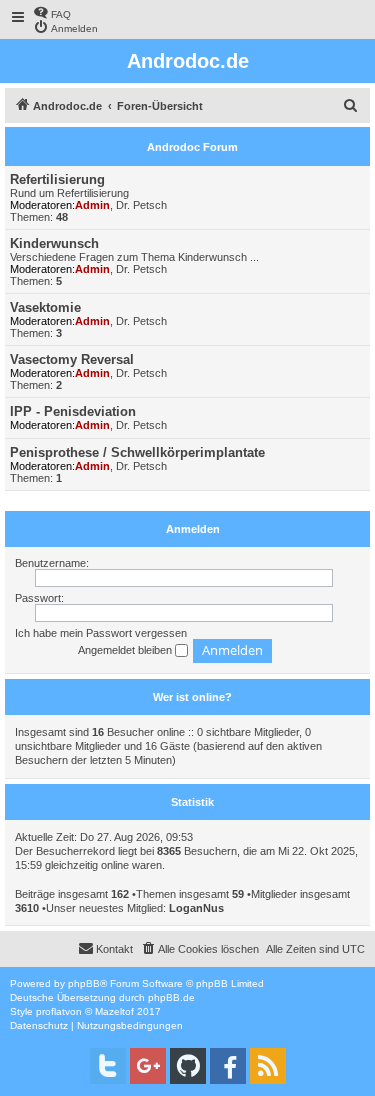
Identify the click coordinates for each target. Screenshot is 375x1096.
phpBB (84, 983)
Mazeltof (114, 1011)
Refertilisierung (57, 179)
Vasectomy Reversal (72, 359)
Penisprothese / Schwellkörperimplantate (137, 452)
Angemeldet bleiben (126, 650)
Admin (92, 205)
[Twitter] (108, 1066)
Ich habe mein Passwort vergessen (101, 633)
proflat (50, 1011)
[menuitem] (52, 12)
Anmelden (193, 529)
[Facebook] (228, 1066)
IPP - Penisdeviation (73, 411)
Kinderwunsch (54, 243)
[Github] (188, 1066)
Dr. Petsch (141, 205)
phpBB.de (171, 997)
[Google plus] (148, 1066)
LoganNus (196, 908)
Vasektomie (45, 307)
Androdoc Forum (192, 147)
